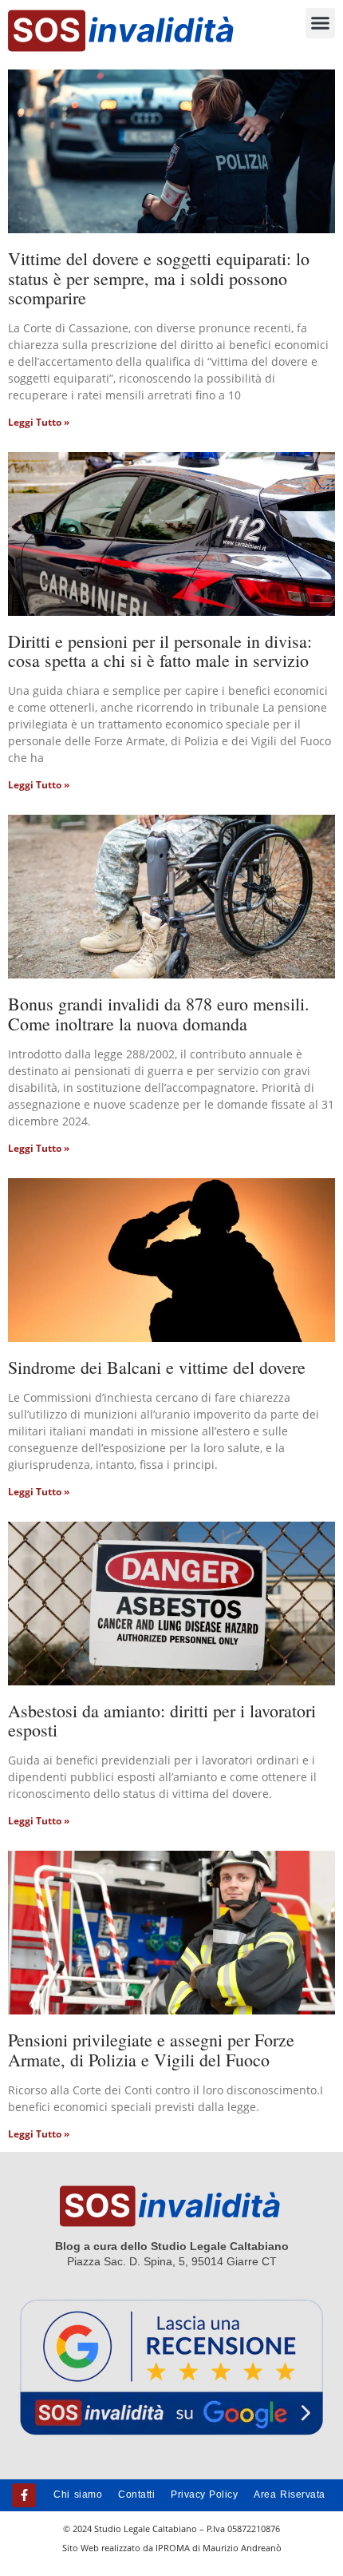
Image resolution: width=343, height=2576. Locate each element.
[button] (321, 23)
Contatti (136, 2495)
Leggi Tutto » (39, 422)
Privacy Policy (204, 2495)
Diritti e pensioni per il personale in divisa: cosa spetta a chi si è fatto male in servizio (160, 651)
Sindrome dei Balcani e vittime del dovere (157, 1367)
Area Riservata (289, 2495)
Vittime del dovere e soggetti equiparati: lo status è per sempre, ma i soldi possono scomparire (159, 278)
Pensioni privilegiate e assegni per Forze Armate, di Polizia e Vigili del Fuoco (151, 2049)
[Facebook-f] (24, 2495)
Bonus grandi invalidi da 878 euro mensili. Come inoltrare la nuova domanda (159, 1013)
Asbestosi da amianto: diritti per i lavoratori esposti (162, 1720)
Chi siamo (78, 2495)
